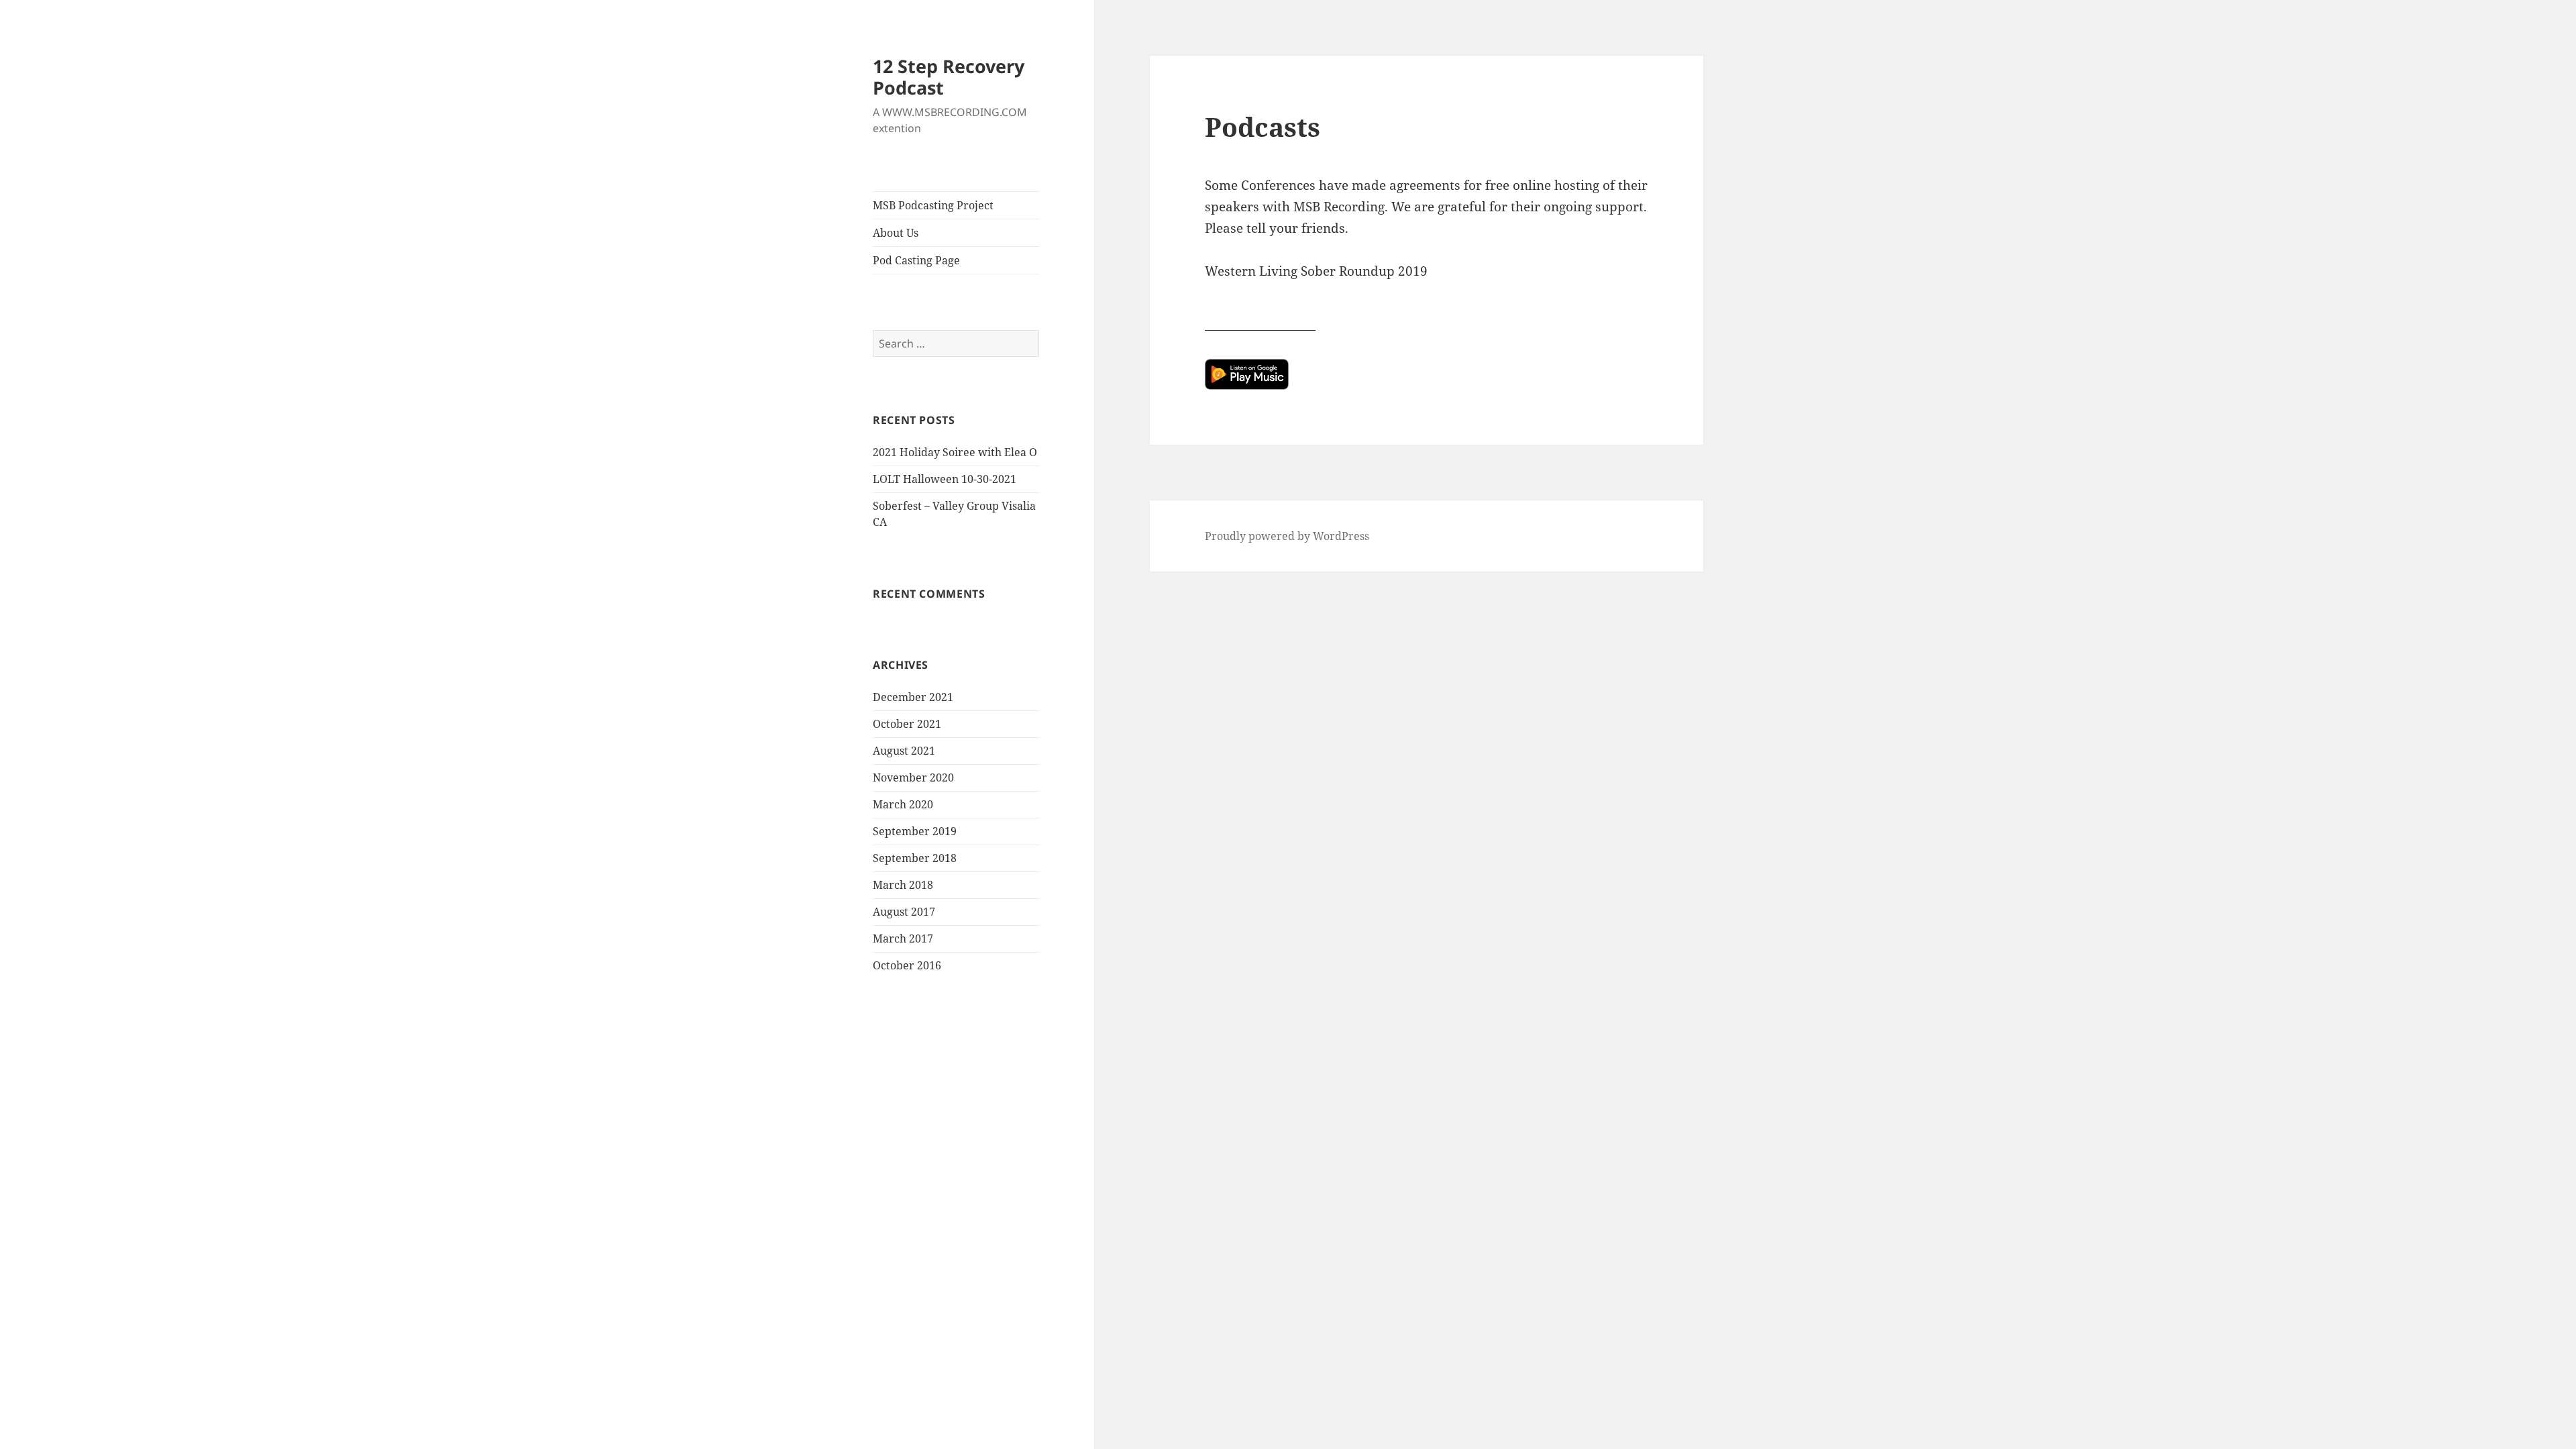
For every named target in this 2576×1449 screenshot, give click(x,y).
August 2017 (904, 912)
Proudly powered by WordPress (1287, 536)
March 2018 (903, 885)
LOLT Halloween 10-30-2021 (945, 479)
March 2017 (903, 938)
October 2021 (907, 724)
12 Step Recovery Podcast (949, 77)
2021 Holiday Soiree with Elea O (955, 452)
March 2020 (903, 804)
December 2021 (913, 697)
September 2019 (915, 831)
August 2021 (904, 751)
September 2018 (915, 858)
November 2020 (913, 777)
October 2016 (907, 965)
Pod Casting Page (916, 260)
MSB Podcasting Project (933, 205)
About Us (896, 233)
